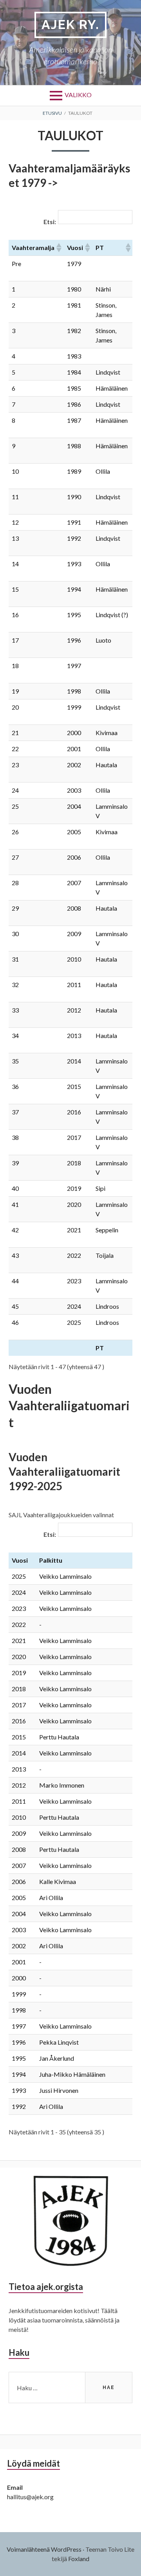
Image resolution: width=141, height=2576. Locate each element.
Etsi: (50, 222)
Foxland (79, 2559)
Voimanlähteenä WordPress (44, 2549)
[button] (58, 248)
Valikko (78, 95)
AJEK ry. (70, 24)
